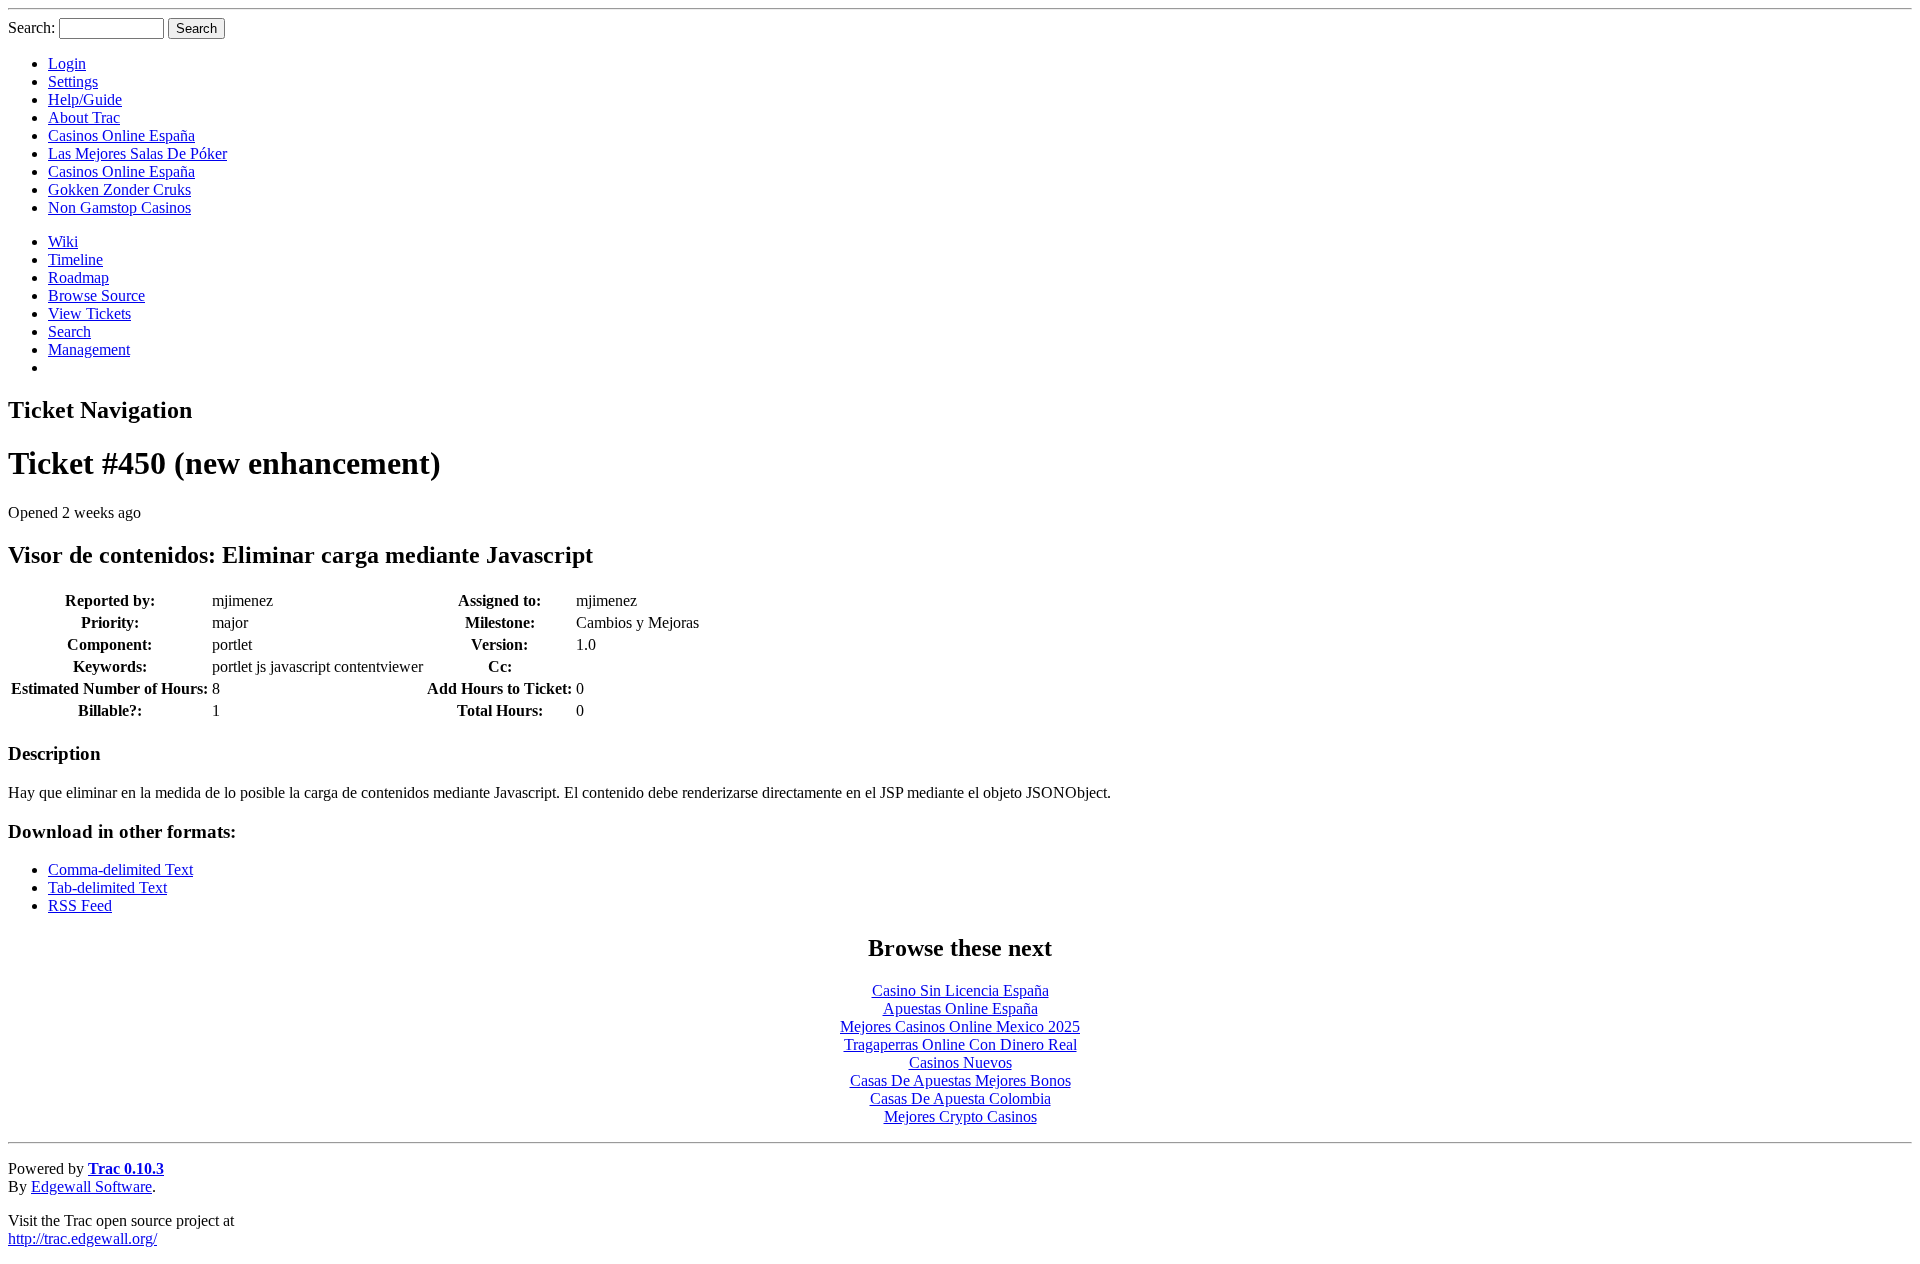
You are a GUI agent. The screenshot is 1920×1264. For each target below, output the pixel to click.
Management (89, 349)
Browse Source (96, 295)
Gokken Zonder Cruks (119, 189)
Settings (73, 81)
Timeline (75, 259)
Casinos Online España (121, 135)
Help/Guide (85, 99)
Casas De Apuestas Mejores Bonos (960, 1080)
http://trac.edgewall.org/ (82, 1238)
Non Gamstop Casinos (119, 207)
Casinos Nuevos (960, 1062)
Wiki (63, 241)
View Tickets (89, 313)
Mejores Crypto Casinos (960, 1116)
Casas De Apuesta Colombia (960, 1098)
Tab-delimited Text (107, 887)
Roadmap (78, 277)
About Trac (84, 117)
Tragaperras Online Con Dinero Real (960, 1044)
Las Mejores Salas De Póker (137, 153)
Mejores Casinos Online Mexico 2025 (960, 1026)
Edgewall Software (91, 1186)
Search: (31, 27)
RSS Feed (80, 905)
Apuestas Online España (960, 1008)
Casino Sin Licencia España (960, 990)
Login (67, 63)
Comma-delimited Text (120, 869)
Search (69, 331)
